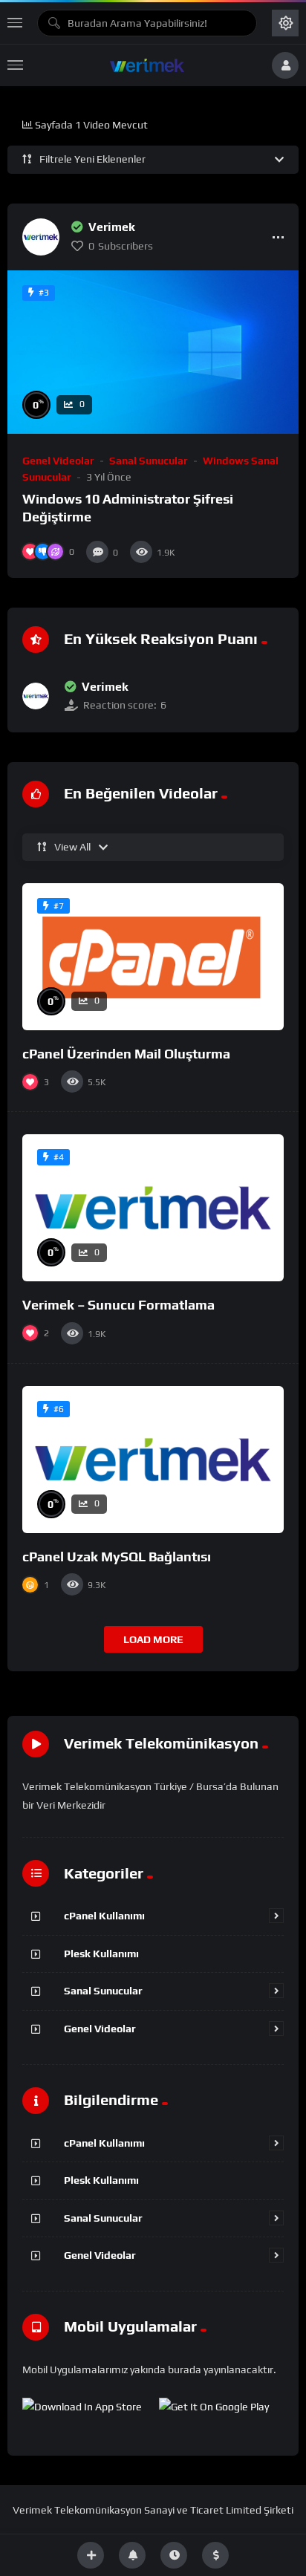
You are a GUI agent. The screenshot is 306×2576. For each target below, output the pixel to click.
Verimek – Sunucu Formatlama (118, 1305)
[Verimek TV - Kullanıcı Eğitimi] (147, 65)
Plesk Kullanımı (101, 1954)
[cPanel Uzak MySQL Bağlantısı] (153, 1460)
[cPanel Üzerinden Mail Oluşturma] (153, 957)
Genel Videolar (58, 461)
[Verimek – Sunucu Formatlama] (153, 1208)
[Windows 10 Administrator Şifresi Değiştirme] (153, 352)
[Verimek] (41, 237)
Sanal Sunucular (149, 461)
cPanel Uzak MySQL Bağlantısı (117, 1557)
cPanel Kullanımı (104, 1916)
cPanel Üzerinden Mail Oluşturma (126, 1054)
